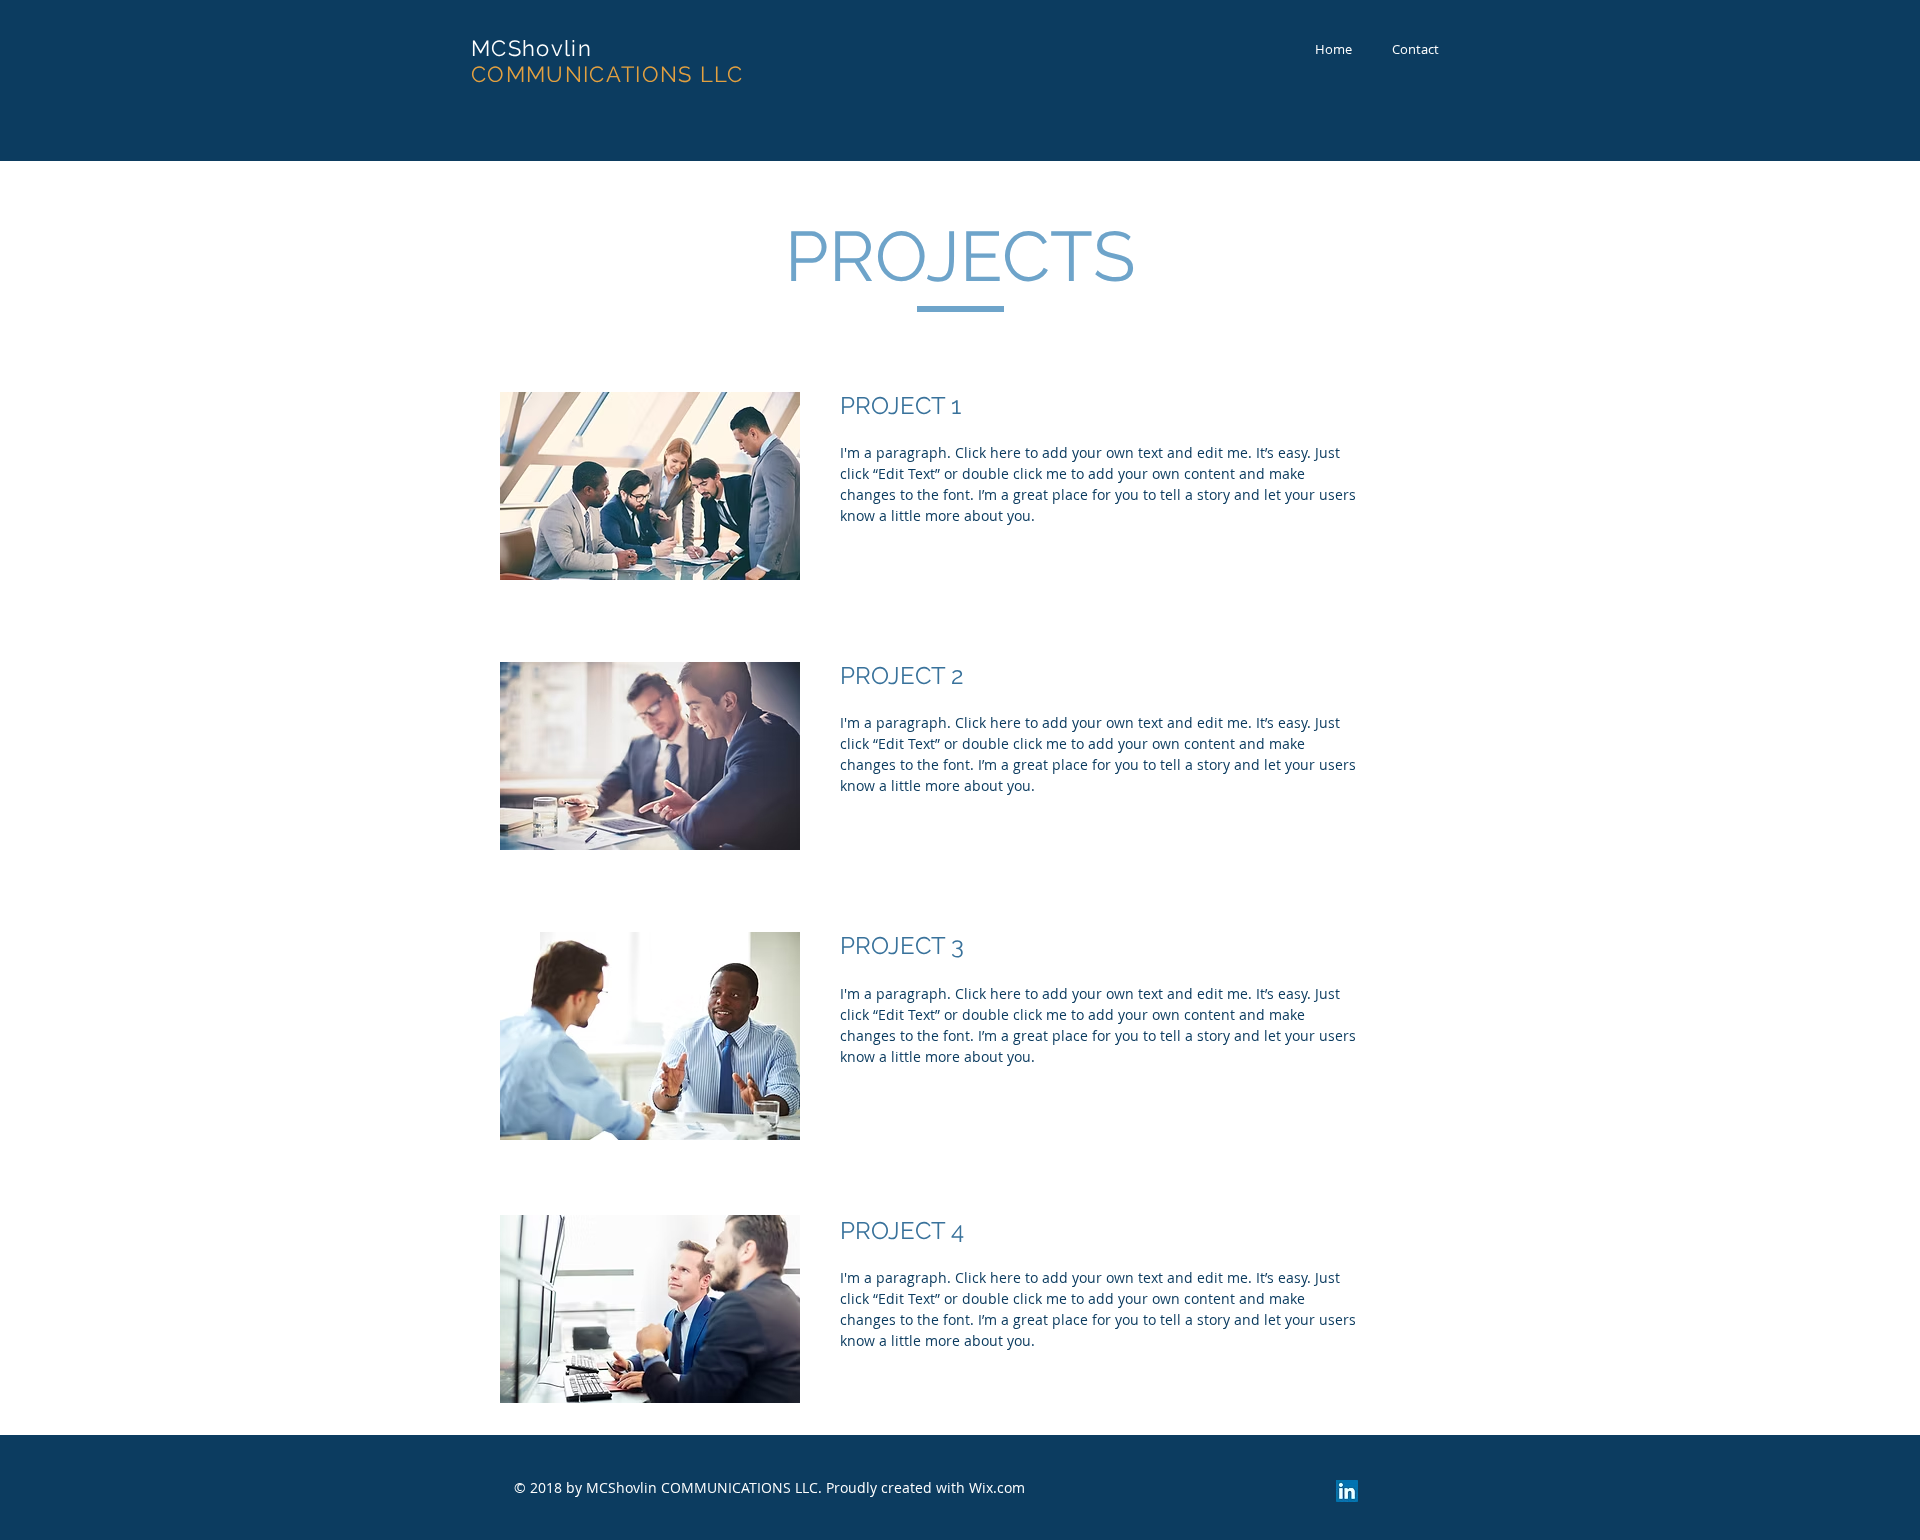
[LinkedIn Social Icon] (1347, 1491)
